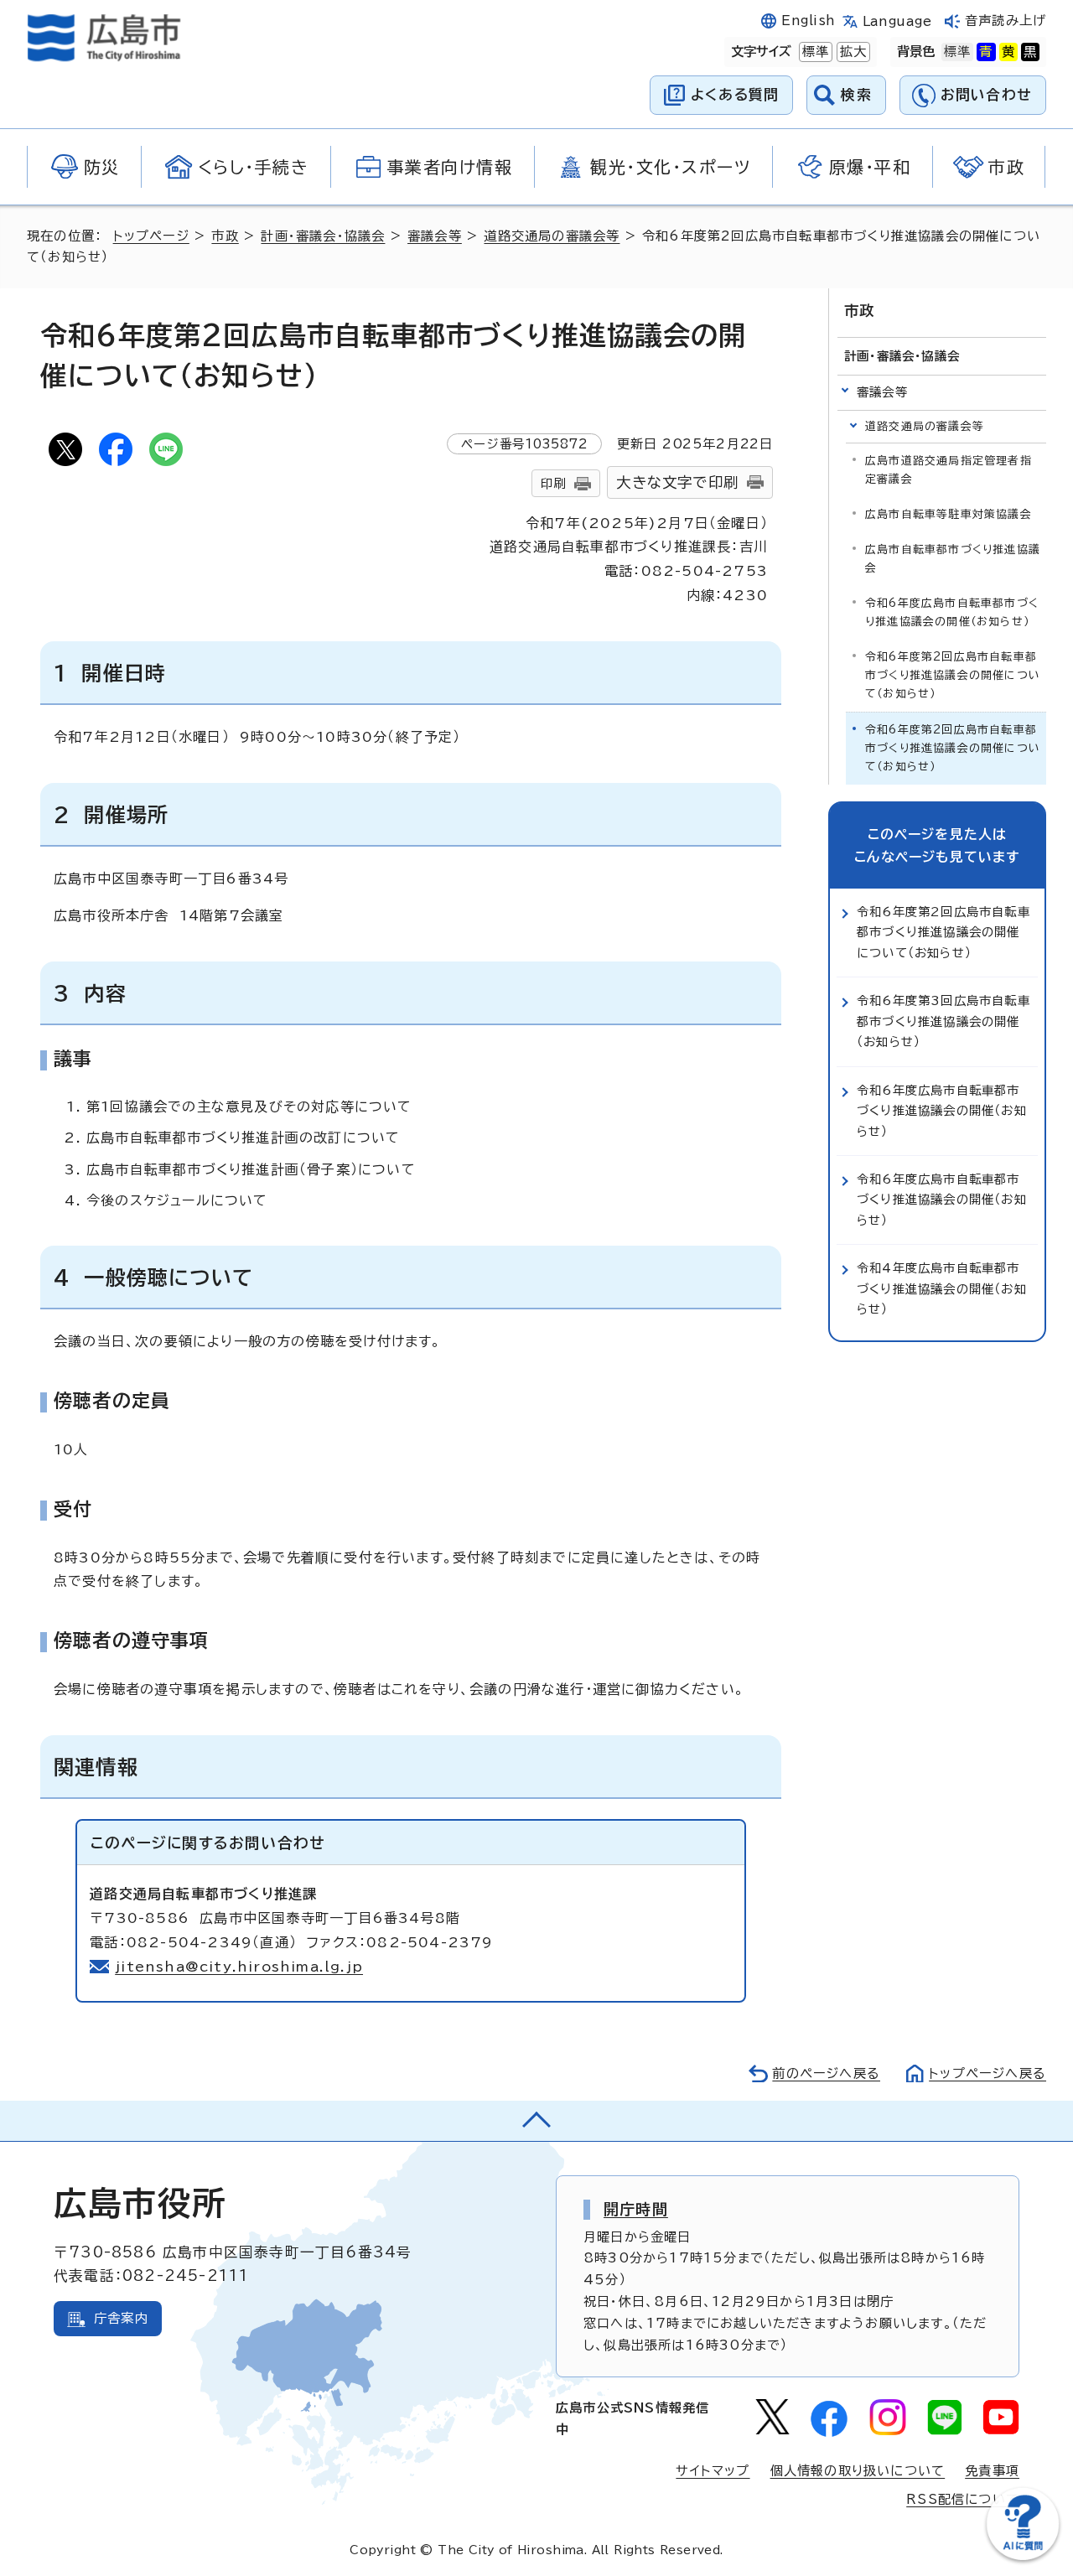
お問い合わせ (986, 94)
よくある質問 (735, 94)
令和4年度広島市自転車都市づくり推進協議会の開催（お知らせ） (942, 1288)
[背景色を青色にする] (986, 52)
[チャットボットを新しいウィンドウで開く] (1023, 2556)
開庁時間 (636, 2209)
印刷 (553, 483)
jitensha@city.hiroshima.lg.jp (239, 1967)
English (808, 21)
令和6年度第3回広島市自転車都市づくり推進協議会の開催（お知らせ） (943, 1021)
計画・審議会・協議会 (323, 236)
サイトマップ (713, 2471)
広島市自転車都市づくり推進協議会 (953, 559)
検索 (856, 94)
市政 (225, 236)
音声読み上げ (1006, 21)
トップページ (151, 236)
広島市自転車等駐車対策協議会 (949, 514)
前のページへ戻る (826, 2073)
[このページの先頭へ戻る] (536, 2121)
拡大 (852, 52)
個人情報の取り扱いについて (858, 2471)
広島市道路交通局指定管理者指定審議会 (949, 470)
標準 (814, 52)
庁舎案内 (121, 2318)
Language (897, 21)
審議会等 (435, 236)
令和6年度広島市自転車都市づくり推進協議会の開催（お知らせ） (952, 612)
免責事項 (992, 2471)
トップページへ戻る (987, 2073)
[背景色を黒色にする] (1030, 52)
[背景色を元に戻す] (957, 52)
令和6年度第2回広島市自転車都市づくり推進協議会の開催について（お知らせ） (953, 675)
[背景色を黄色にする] (1008, 52)
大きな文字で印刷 (677, 482)
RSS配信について (963, 2499)
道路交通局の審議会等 (552, 236)
